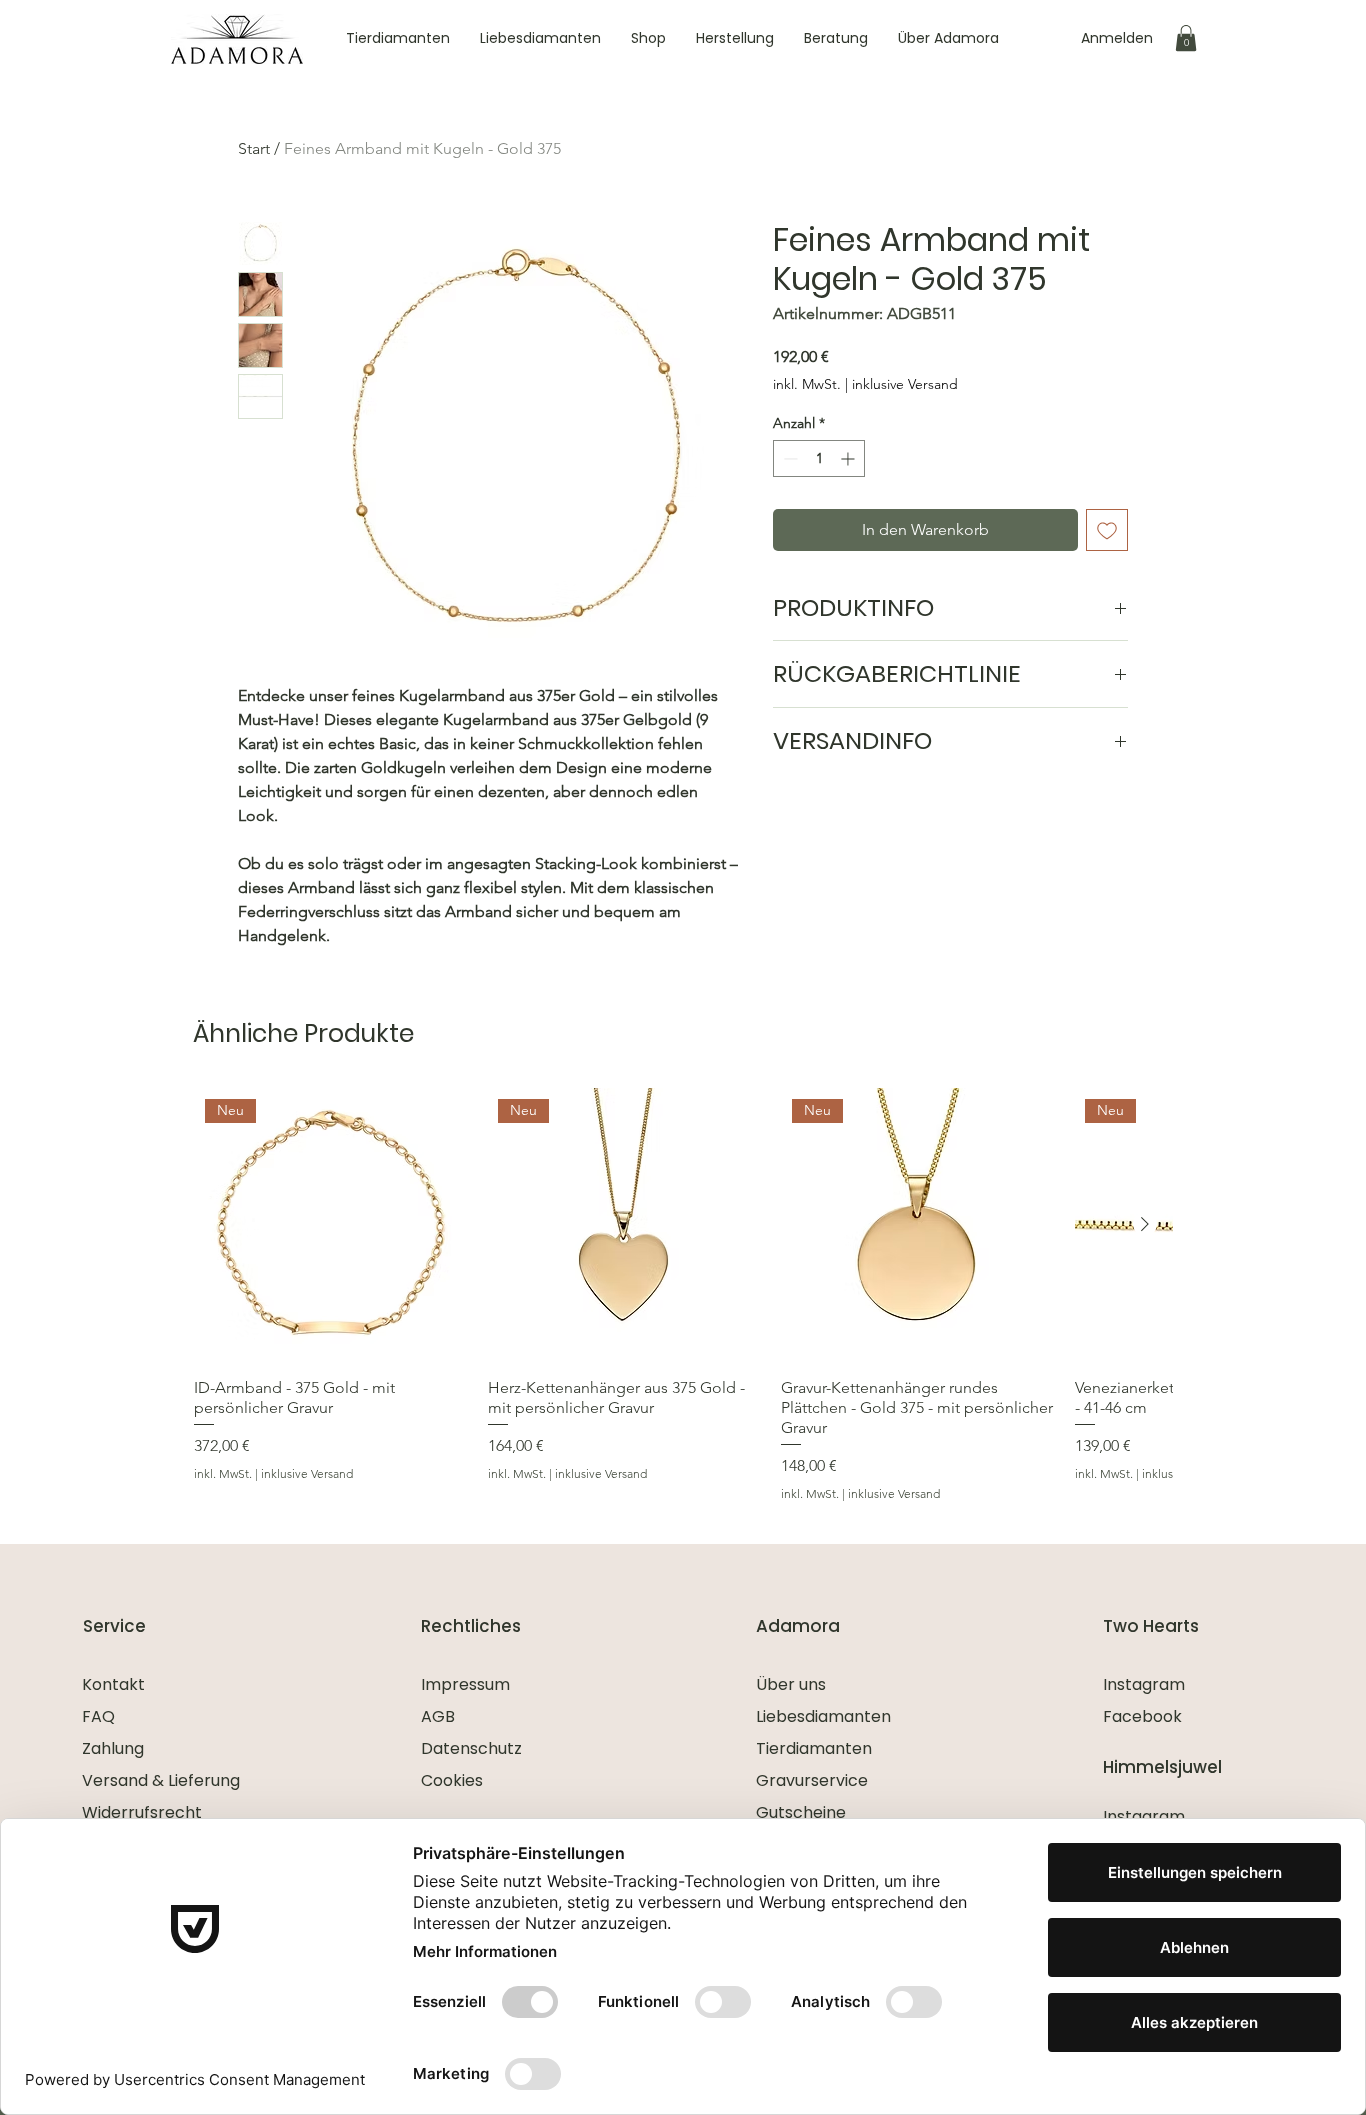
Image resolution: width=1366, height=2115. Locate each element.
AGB (438, 1716)
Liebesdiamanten (823, 1716)
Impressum (465, 1684)
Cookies (452, 1780)
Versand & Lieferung (161, 1780)
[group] (683, 1295)
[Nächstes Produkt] (1145, 1224)
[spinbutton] (819, 458)
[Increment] (849, 458)
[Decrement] (788, 458)
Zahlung (113, 1748)
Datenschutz (471, 1748)
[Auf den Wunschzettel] (1107, 530)
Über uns (791, 1684)
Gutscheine (801, 1812)
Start (254, 148)
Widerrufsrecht (142, 1812)
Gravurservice (812, 1780)
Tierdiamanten (814, 1748)
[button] (1186, 38)
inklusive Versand (905, 384)
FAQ (98, 1716)
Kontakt (113, 1684)
